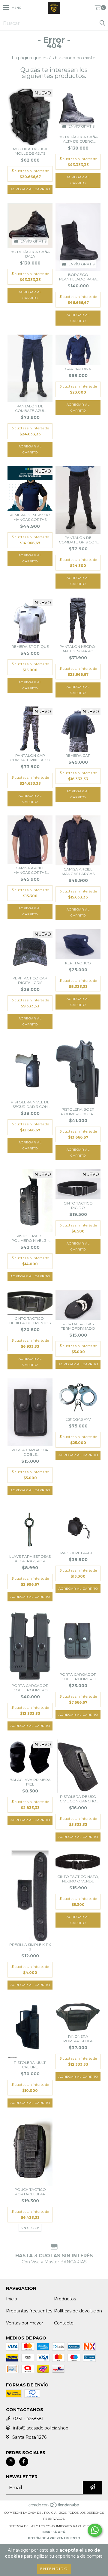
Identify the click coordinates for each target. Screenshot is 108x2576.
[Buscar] (102, 23)
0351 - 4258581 (28, 2419)
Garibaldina (78, 369)
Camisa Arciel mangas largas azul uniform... (78, 871)
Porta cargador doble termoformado (30, 1452)
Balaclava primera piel (30, 1782)
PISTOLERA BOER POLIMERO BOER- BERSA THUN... (78, 1112)
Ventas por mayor (25, 2323)
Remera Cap (78, 755)
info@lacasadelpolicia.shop (41, 2428)
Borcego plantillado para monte (78, 277)
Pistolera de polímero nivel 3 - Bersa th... (30, 1238)
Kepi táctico (78, 963)
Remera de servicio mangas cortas (30, 517)
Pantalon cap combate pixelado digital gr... (30, 758)
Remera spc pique (30, 646)
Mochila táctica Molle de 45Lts (30, 151)
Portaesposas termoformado (78, 1326)
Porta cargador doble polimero (78, 1677)
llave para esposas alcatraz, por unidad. (30, 1559)
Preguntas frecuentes (29, 2311)
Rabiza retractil (78, 1553)
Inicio (12, 2299)
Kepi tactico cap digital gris (30, 980)
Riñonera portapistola (78, 2039)
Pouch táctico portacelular (30, 2192)
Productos (65, 2299)
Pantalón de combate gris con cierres (78, 540)
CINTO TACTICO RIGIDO (78, 1205)
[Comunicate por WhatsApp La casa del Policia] (95, 2530)
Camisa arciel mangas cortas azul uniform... (30, 870)
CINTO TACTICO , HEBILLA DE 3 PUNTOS (30, 1321)
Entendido (54, 2569)
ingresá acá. (54, 2532)
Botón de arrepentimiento (54, 2538)
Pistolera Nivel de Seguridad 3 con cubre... (30, 1104)
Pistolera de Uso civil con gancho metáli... (78, 1799)
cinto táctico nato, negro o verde (78, 1879)
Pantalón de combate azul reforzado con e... (30, 408)
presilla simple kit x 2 (30, 1947)
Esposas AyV (78, 1419)
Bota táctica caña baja (30, 254)
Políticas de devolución (78, 2311)
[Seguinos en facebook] (24, 2462)
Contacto (64, 2323)
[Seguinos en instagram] (10, 2462)
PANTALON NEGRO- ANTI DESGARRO (78, 649)
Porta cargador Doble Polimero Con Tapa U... (30, 1688)
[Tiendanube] (54, 2507)
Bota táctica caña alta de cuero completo (78, 139)
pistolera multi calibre (30, 2065)
